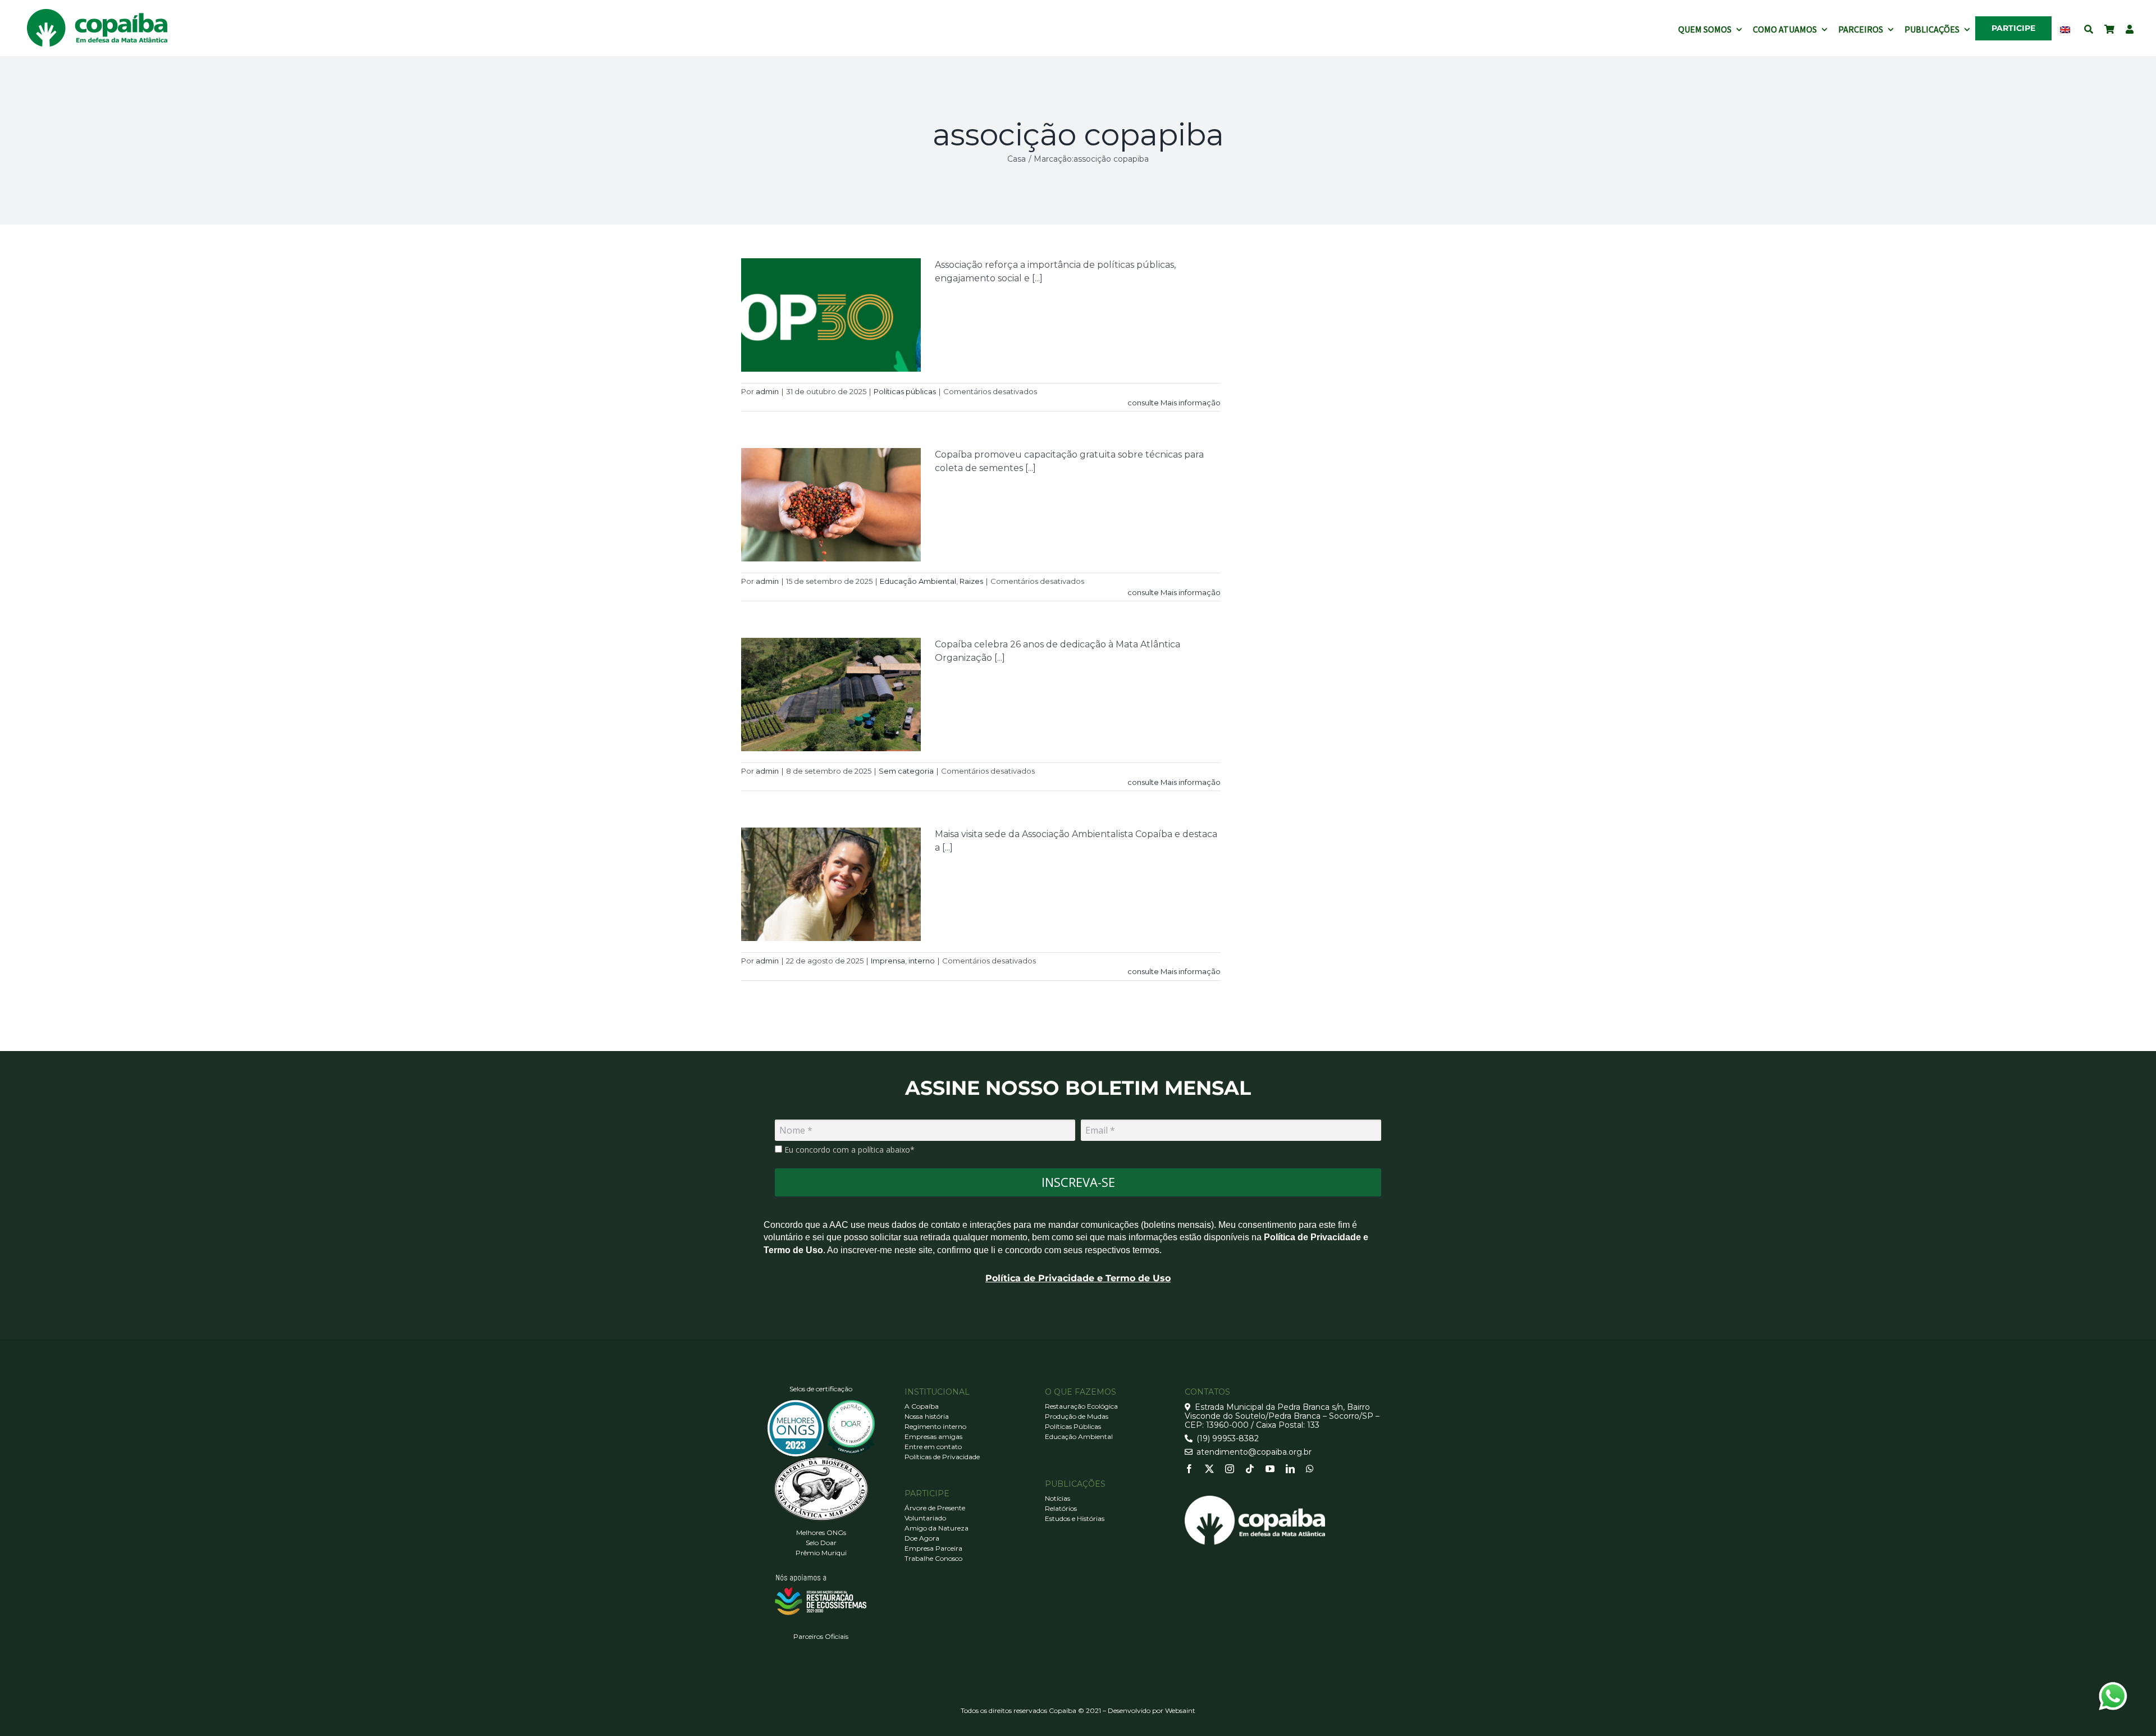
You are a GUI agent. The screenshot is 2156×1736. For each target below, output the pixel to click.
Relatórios (1061, 1508)
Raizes (971, 581)
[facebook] (1189, 1469)
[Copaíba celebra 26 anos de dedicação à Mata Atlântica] (831, 695)
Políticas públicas (905, 391)
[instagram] (1230, 1469)
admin (767, 391)
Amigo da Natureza (937, 1528)
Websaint (1180, 1710)
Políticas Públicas (1073, 1426)
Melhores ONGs (821, 1532)
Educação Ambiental (918, 581)
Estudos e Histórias (1075, 1518)
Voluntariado (925, 1518)
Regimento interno (935, 1426)
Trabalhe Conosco (933, 1558)
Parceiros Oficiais (821, 1636)
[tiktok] (1250, 1469)
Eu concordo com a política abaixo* (848, 1150)
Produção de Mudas (1077, 1416)
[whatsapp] (1310, 1469)
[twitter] (1209, 1469)
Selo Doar (821, 1543)
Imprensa (888, 961)
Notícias (1058, 1498)
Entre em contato (933, 1447)
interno (922, 961)
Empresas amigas (933, 1436)
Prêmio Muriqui (821, 1553)
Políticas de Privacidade (942, 1457)
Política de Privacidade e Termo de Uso (1078, 1278)
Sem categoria (906, 771)
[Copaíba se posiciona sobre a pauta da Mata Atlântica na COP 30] (831, 315)
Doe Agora (922, 1538)
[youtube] (1270, 1469)
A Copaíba (922, 1406)
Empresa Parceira (933, 1548)
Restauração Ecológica (1081, 1406)
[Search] (2089, 28)
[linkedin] (1290, 1469)
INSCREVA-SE (1078, 1182)
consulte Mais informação (1174, 403)
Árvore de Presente (935, 1508)
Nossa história (927, 1416)
